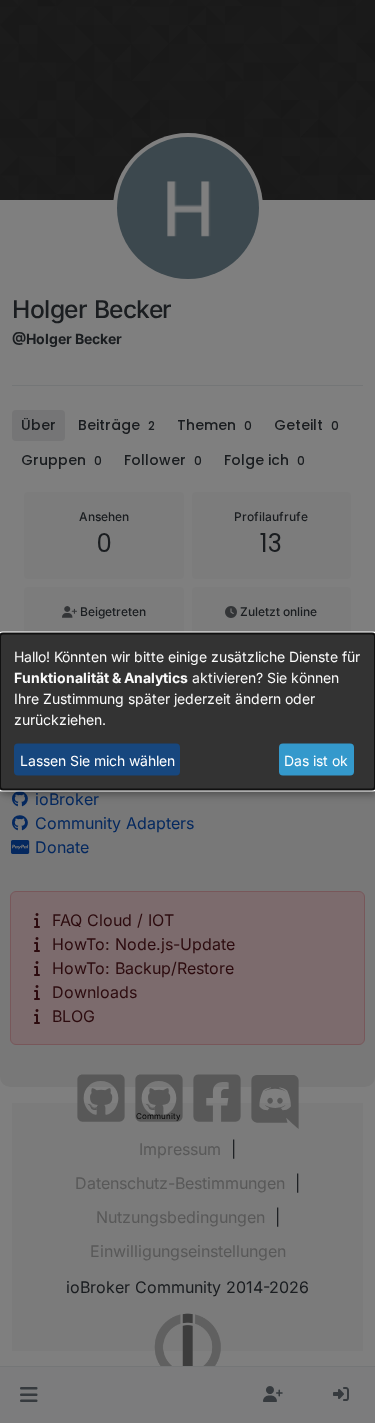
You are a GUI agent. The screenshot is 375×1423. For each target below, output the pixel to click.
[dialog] (187, 711)
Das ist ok (316, 759)
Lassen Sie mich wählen (97, 759)
